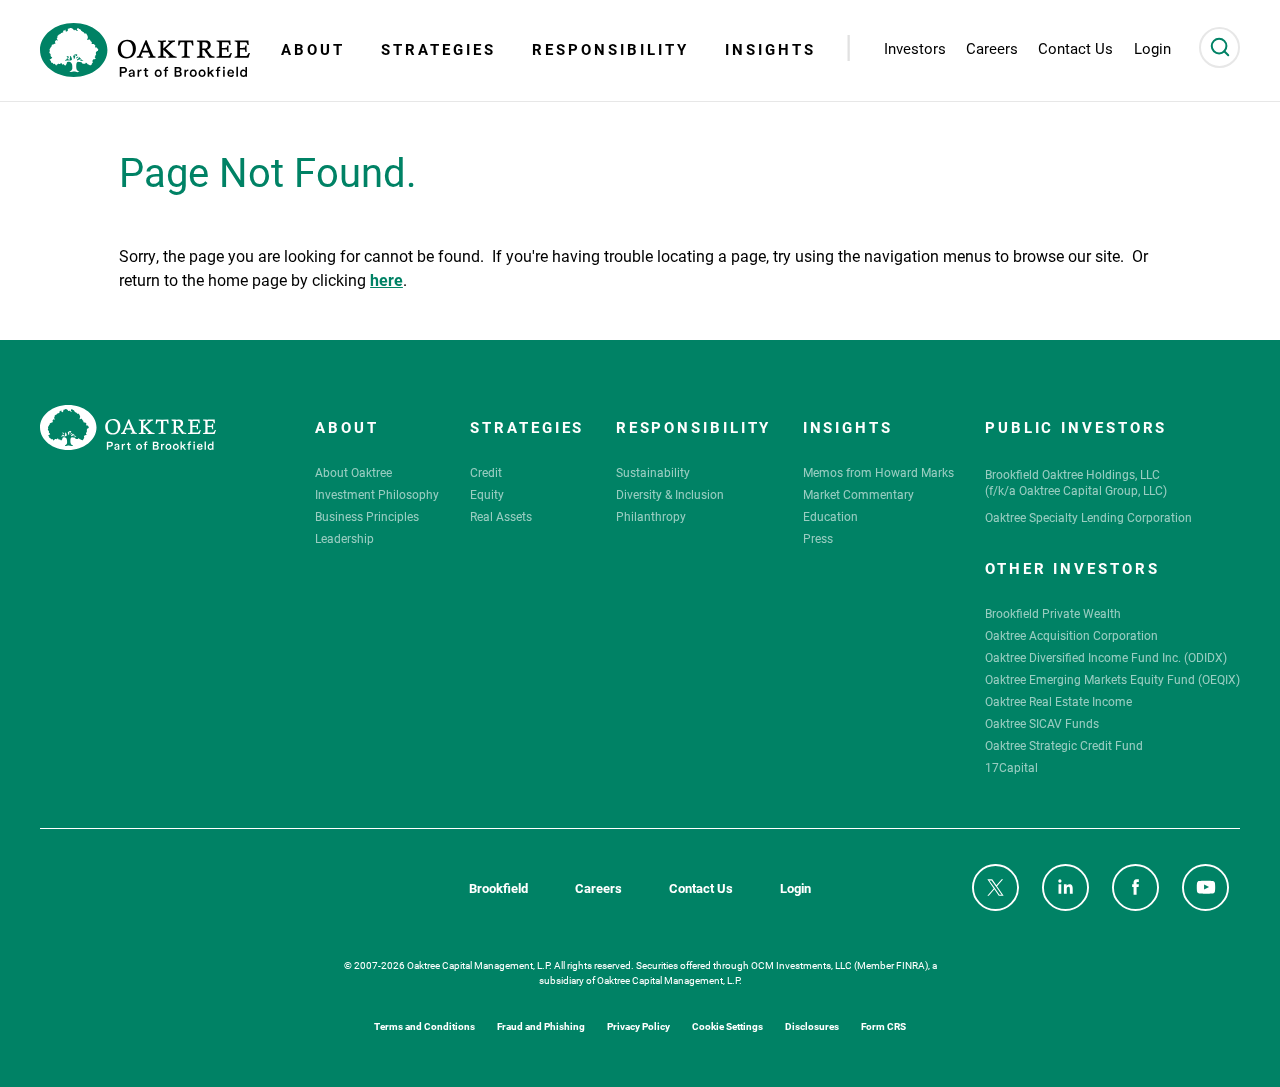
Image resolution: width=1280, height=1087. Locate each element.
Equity (487, 494)
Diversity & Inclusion (670, 494)
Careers (598, 888)
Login (795, 888)
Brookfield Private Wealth (1053, 613)
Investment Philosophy (377, 494)
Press (818, 538)
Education (830, 516)
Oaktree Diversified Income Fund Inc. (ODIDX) (1106, 657)
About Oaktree (353, 472)
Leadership (344, 538)
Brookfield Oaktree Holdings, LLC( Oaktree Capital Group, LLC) (1076, 482)
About (313, 49)
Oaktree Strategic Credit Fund (1064, 745)
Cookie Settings (727, 1026)
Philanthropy (651, 516)
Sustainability (653, 472)
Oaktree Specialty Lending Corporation (1088, 517)
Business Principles (367, 516)
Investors (915, 48)
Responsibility (610, 49)
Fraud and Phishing (541, 1026)
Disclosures (812, 1026)
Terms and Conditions (424, 1026)
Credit (486, 472)
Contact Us (701, 888)
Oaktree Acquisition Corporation (1071, 635)
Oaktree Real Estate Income (1058, 701)
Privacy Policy (638, 1026)
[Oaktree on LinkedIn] (1065, 887)
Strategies (438, 49)
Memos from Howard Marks (878, 472)
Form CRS (883, 1026)
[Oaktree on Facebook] (1135, 887)
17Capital (1011, 767)
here (386, 278)
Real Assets (501, 516)
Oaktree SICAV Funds (1042, 723)
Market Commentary (858, 494)
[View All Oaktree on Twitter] (995, 887)
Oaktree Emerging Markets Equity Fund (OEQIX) (1112, 679)
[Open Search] (1219, 47)
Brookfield (498, 888)
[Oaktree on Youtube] (1205, 887)
